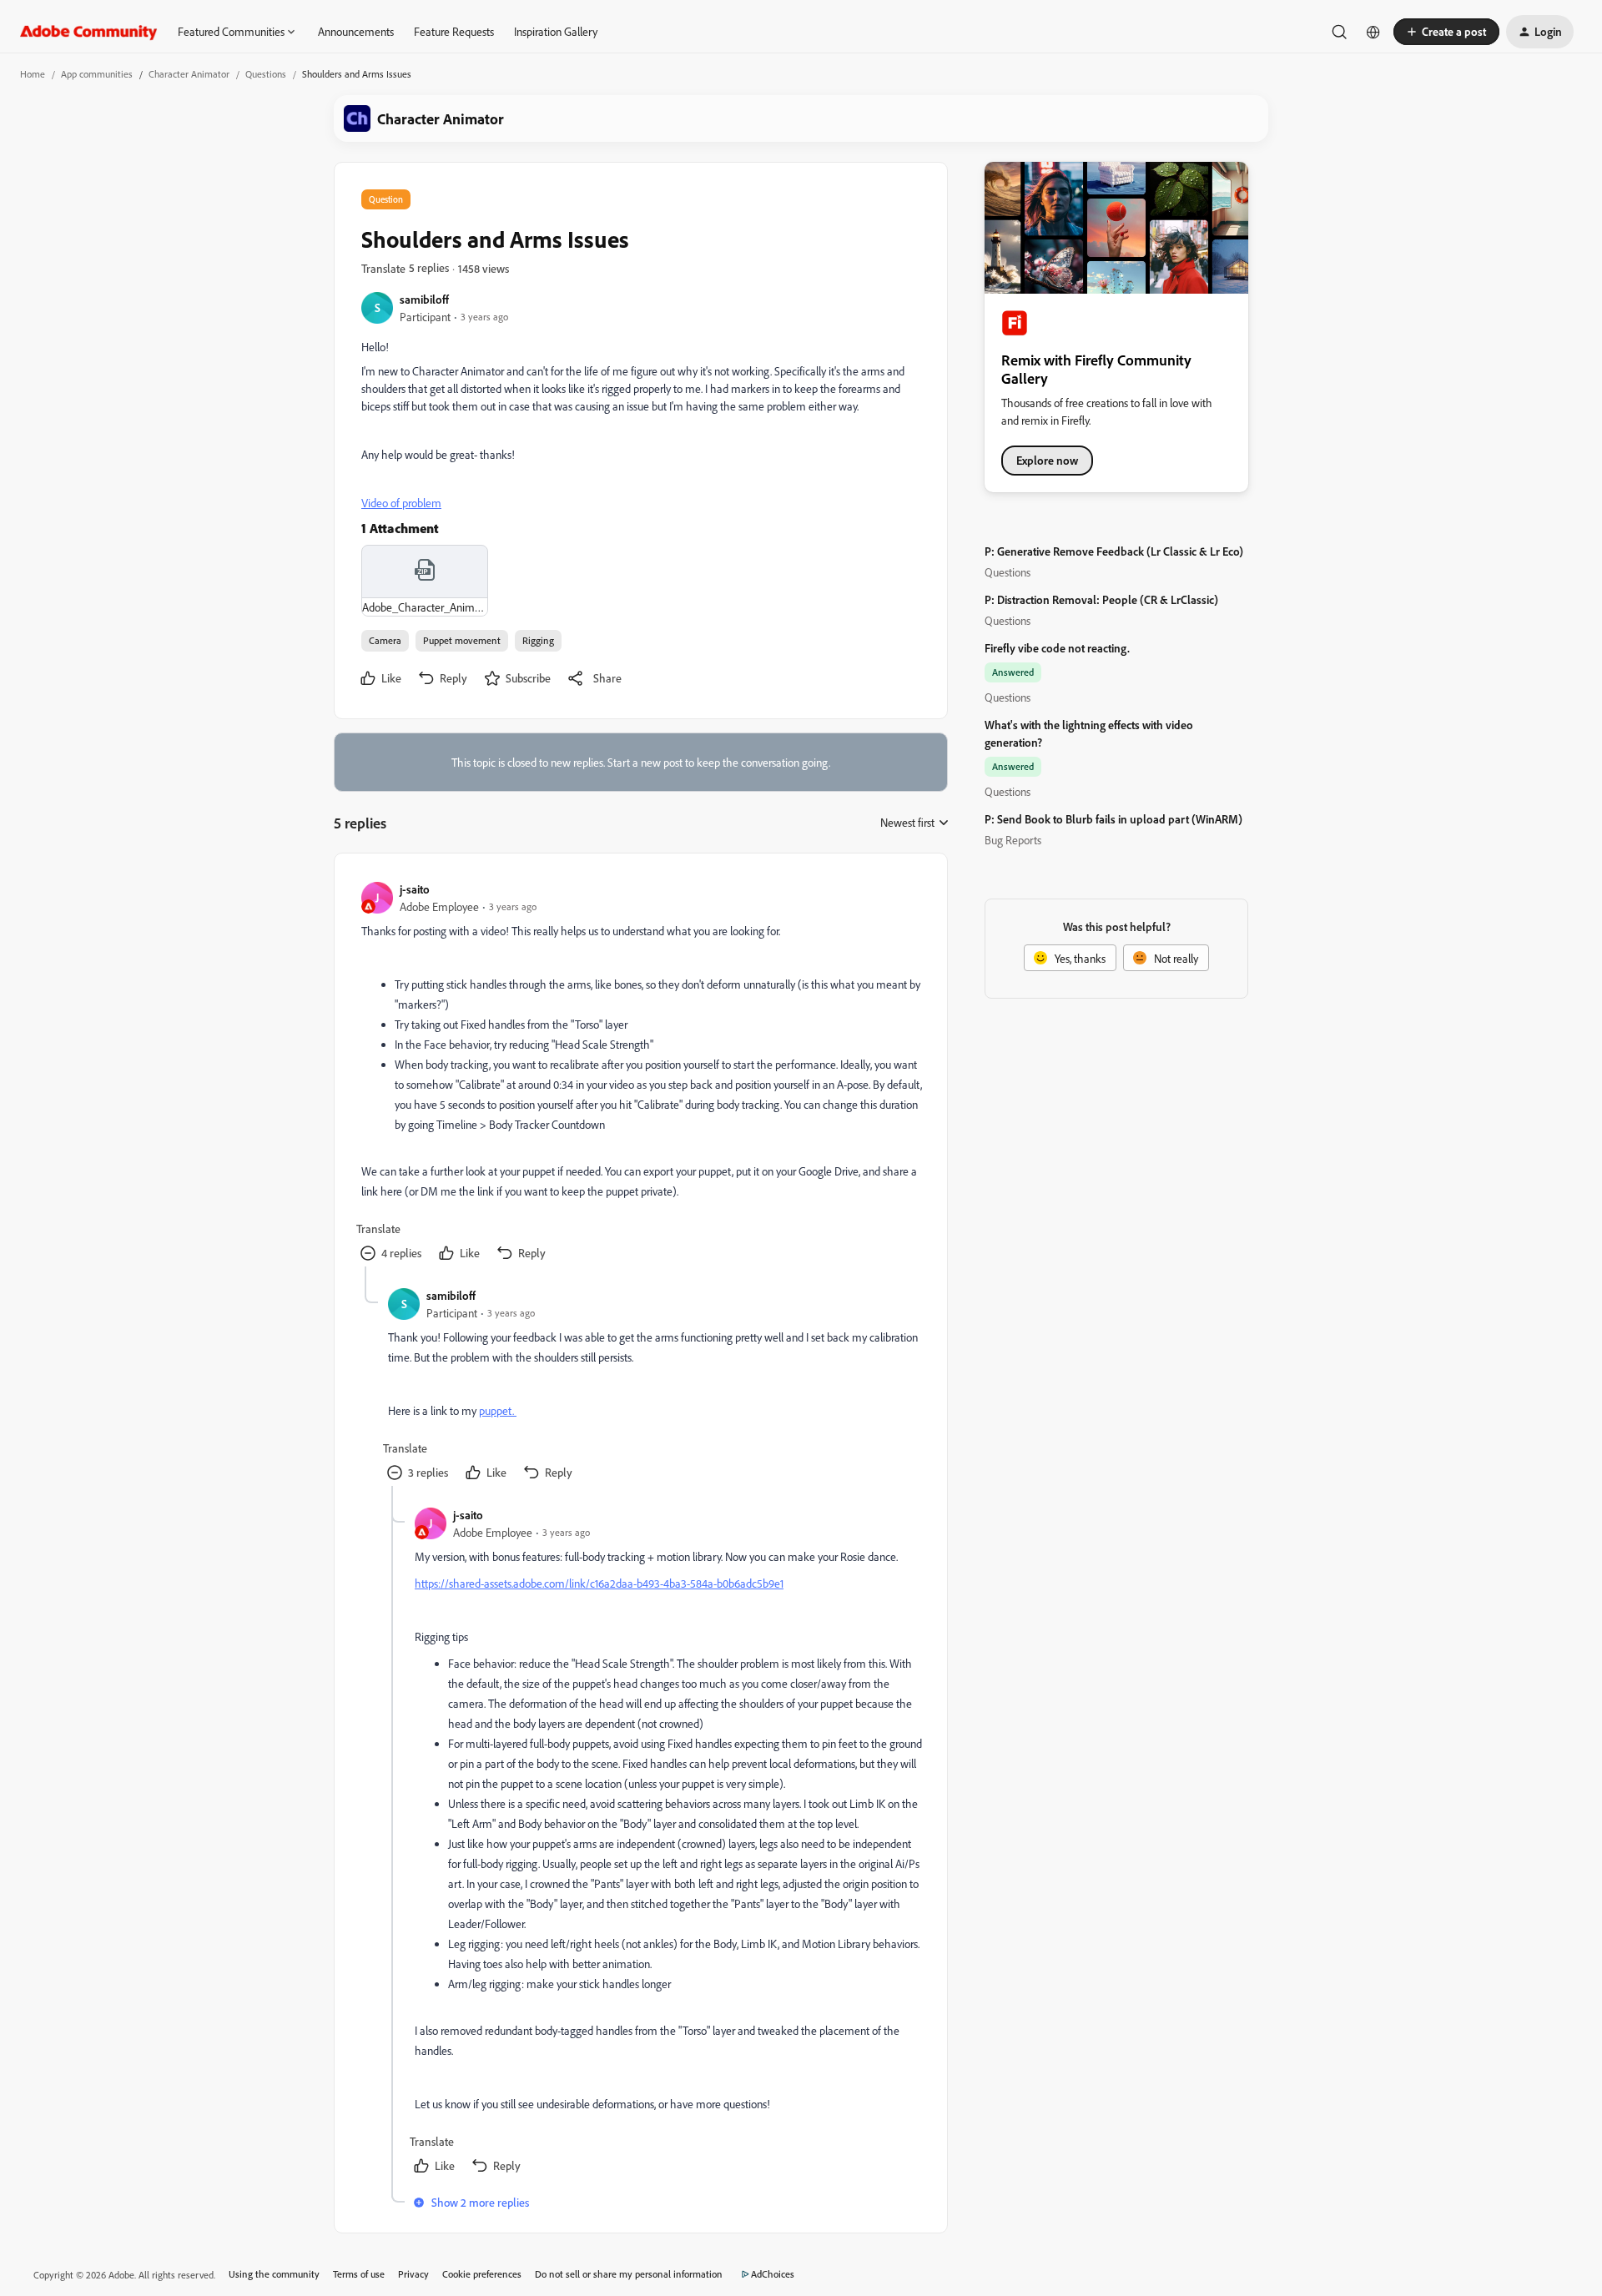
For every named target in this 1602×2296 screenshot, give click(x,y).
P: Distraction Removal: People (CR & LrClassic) (1101, 599)
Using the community (274, 2274)
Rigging (538, 640)
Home (33, 74)
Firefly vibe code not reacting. (1057, 648)
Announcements (356, 31)
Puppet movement (462, 640)
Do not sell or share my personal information (629, 2274)
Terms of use (359, 2274)
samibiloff (424, 299)
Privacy (413, 2274)
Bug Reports (1013, 840)
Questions (266, 74)
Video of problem (401, 503)
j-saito (415, 889)
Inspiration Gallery (556, 31)
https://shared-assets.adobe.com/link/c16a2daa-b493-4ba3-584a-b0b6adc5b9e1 (599, 1583)
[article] (640, 1073)
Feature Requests (454, 31)
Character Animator (189, 74)
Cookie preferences (482, 2274)
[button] (1446, 32)
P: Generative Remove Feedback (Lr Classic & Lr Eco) (1114, 551)
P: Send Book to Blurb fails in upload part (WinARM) (1113, 819)
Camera (385, 640)
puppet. (498, 1410)
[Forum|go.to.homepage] (89, 32)
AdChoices (773, 2274)
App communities (97, 74)
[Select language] (1373, 32)
